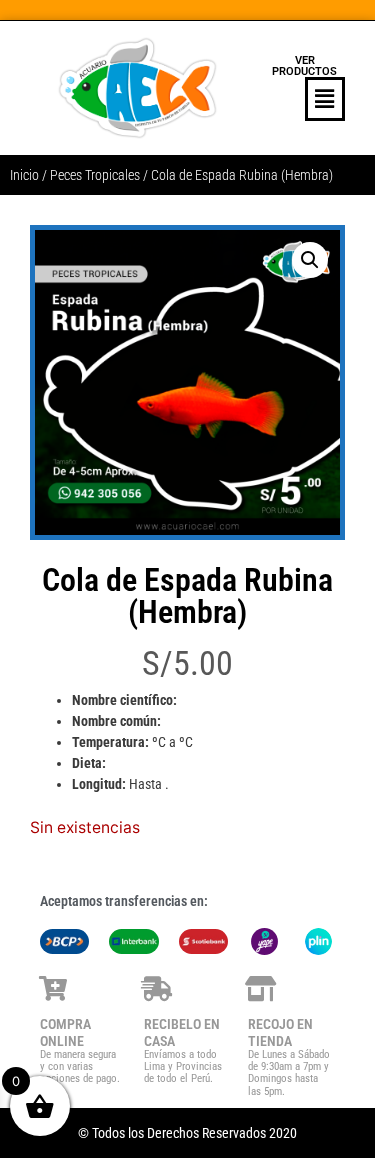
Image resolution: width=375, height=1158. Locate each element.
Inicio (24, 175)
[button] (305, 98)
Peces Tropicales (95, 175)
